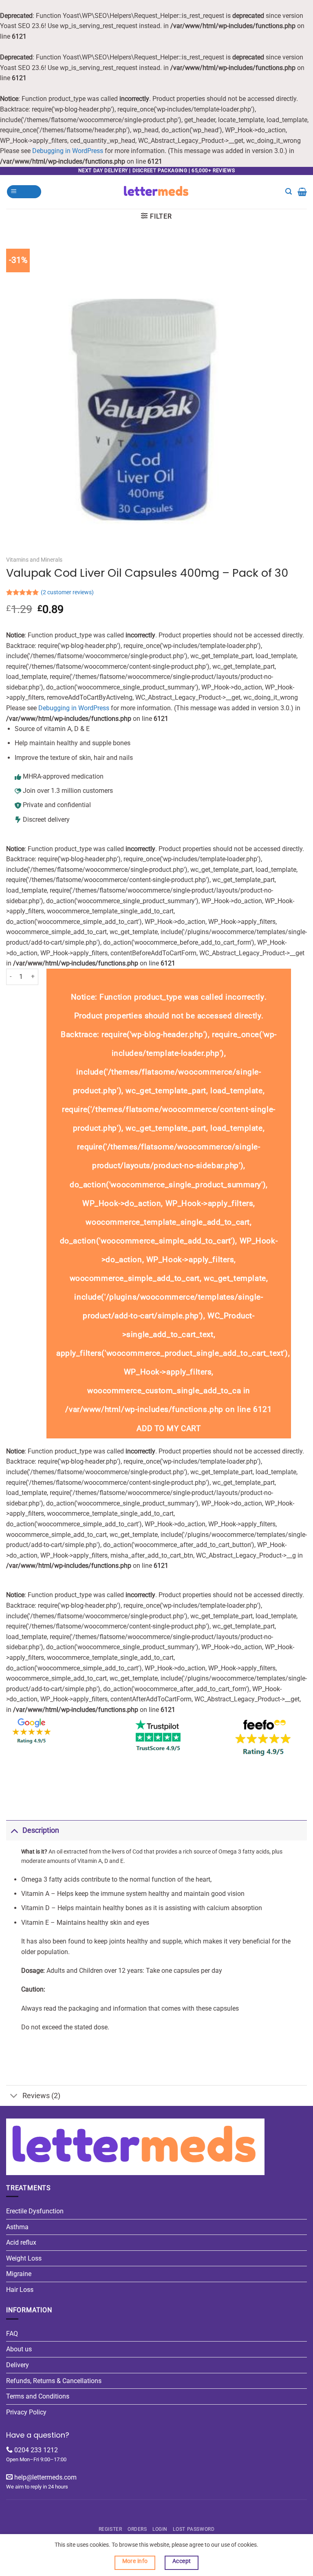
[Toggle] (14, 1830)
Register (110, 2529)
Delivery (18, 2365)
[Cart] (302, 192)
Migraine (19, 2274)
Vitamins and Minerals (34, 560)
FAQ (12, 2334)
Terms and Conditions (38, 2396)
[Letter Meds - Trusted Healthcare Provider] (157, 192)
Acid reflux (21, 2242)
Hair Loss (20, 2290)
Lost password (194, 2529)
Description (41, 1830)
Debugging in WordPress (68, 151)
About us (19, 2349)
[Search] (289, 192)
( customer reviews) (67, 592)
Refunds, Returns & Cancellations (54, 2381)
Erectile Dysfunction (35, 2211)
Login (160, 2529)
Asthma (17, 2227)
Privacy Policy (26, 2412)
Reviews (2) (41, 2096)
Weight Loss (24, 2258)
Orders (137, 2529)
